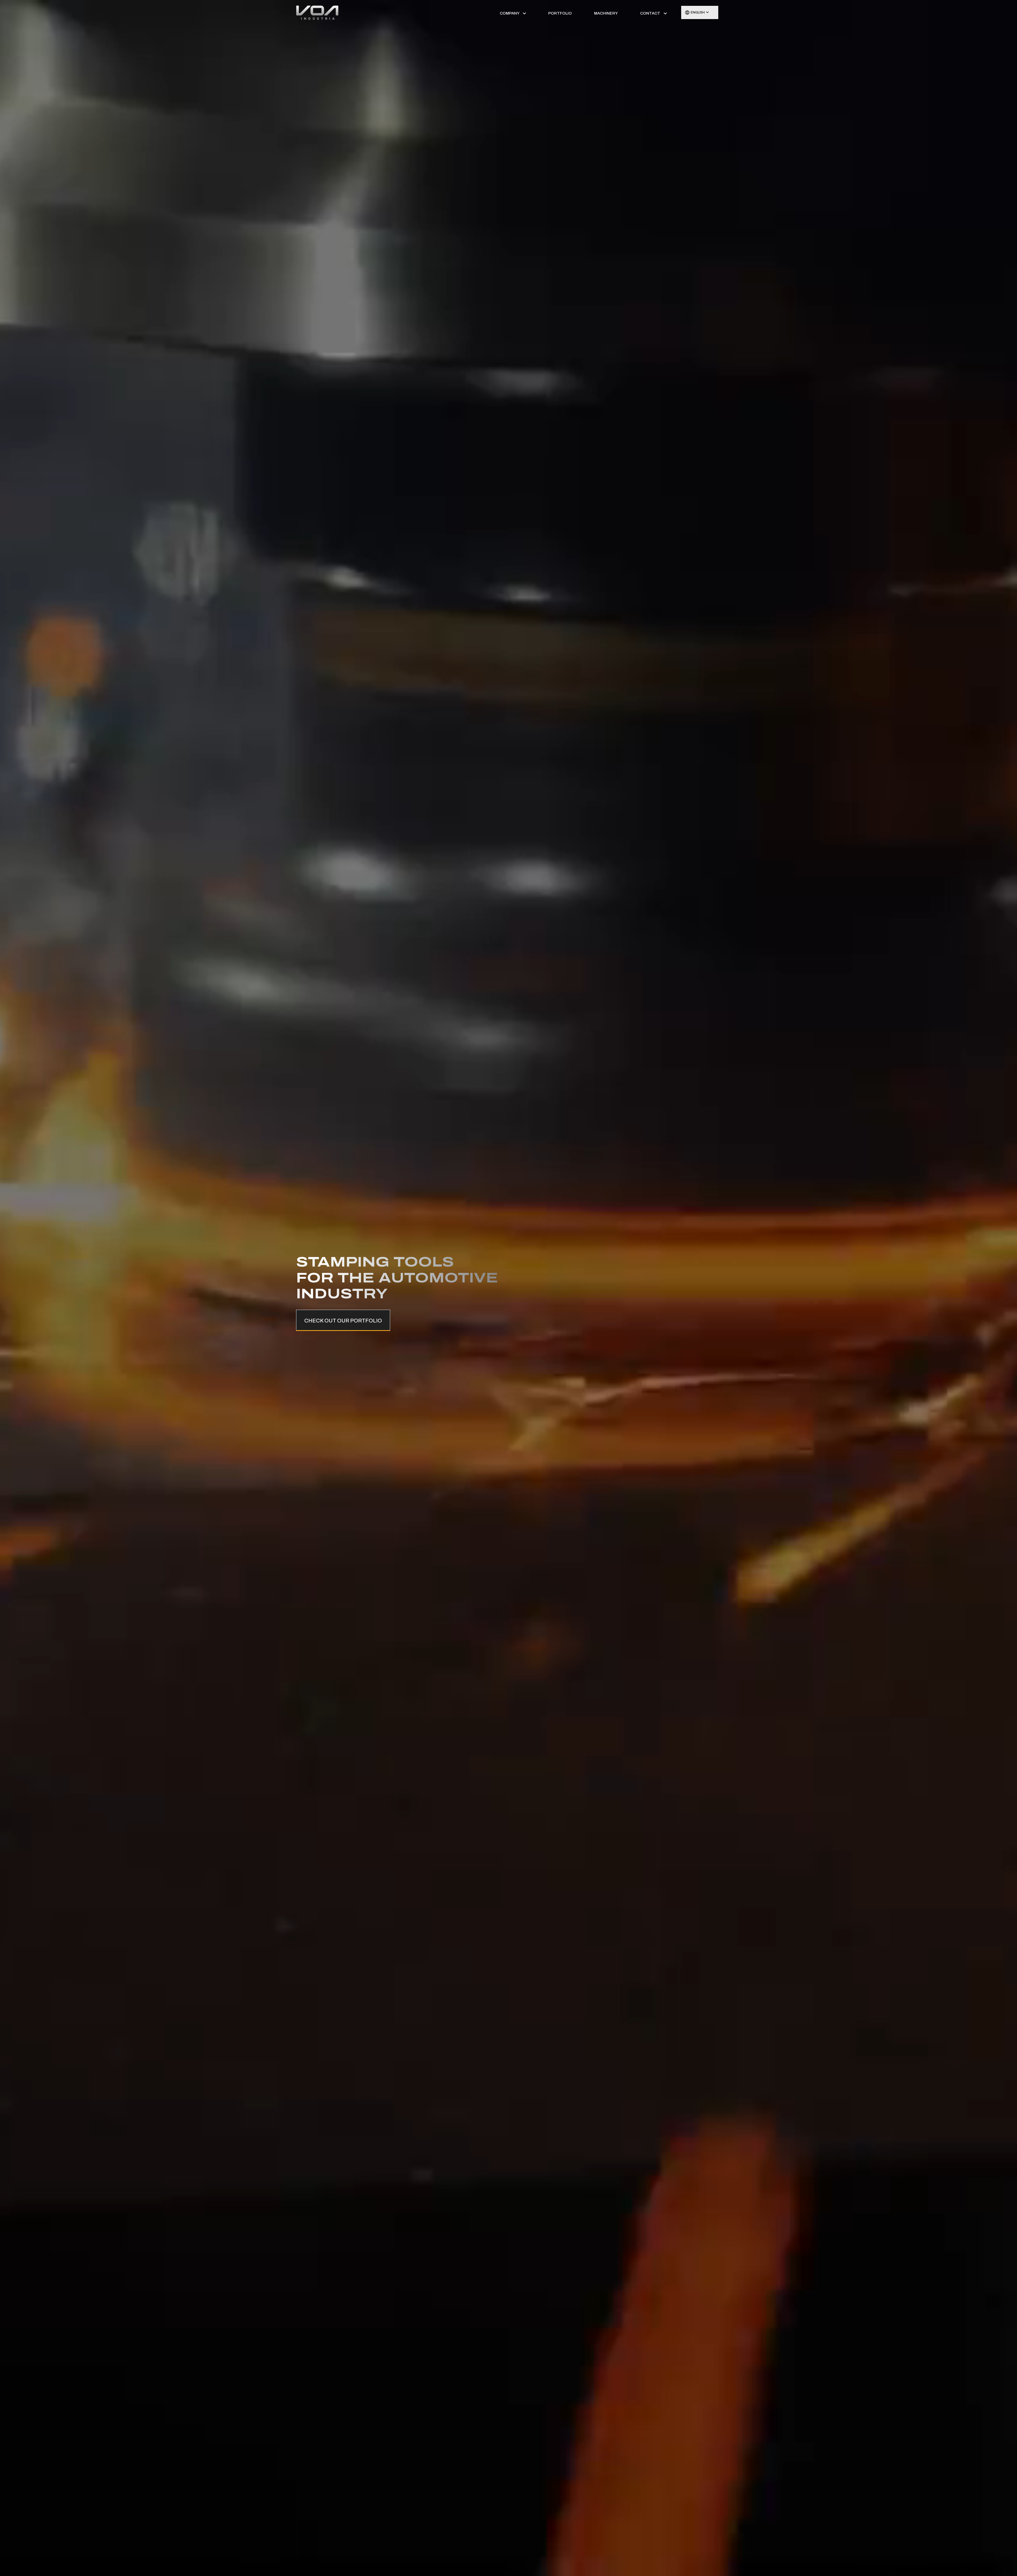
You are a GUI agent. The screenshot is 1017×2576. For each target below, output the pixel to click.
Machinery (606, 13)
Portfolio (560, 13)
